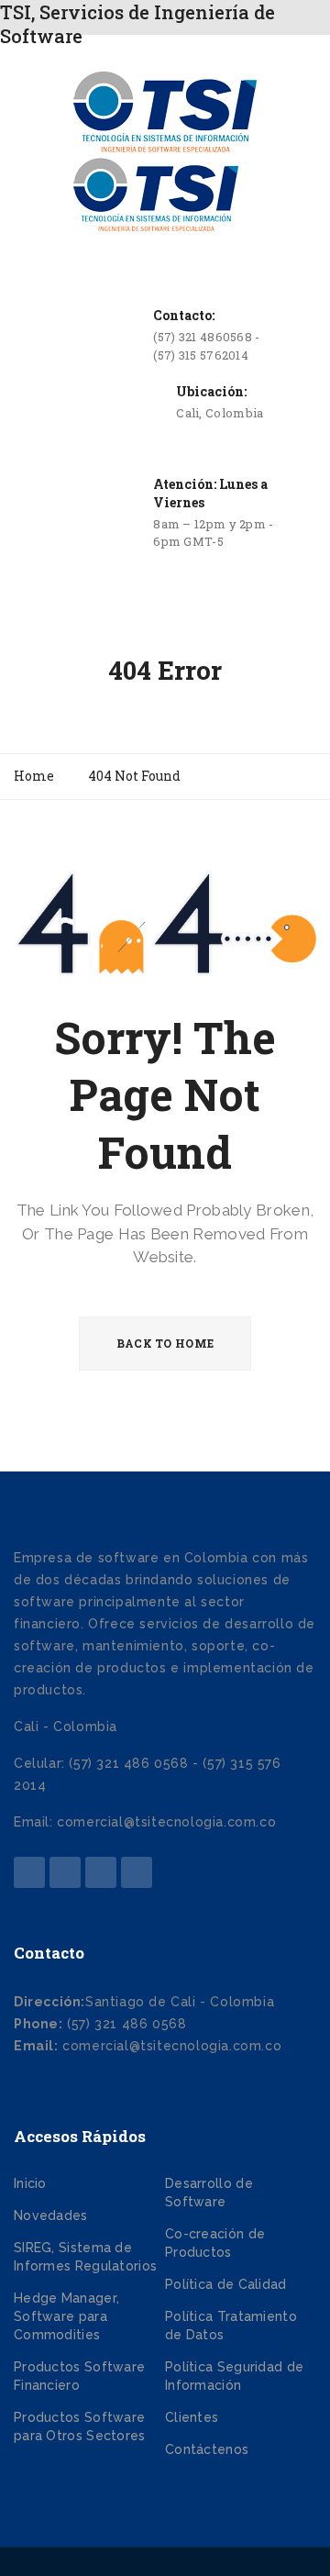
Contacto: (184, 315)
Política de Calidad (226, 2284)
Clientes (192, 2417)
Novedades (51, 2215)
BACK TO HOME (165, 1343)
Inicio (30, 2183)
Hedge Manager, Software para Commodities (66, 2316)
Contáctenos (207, 2449)
